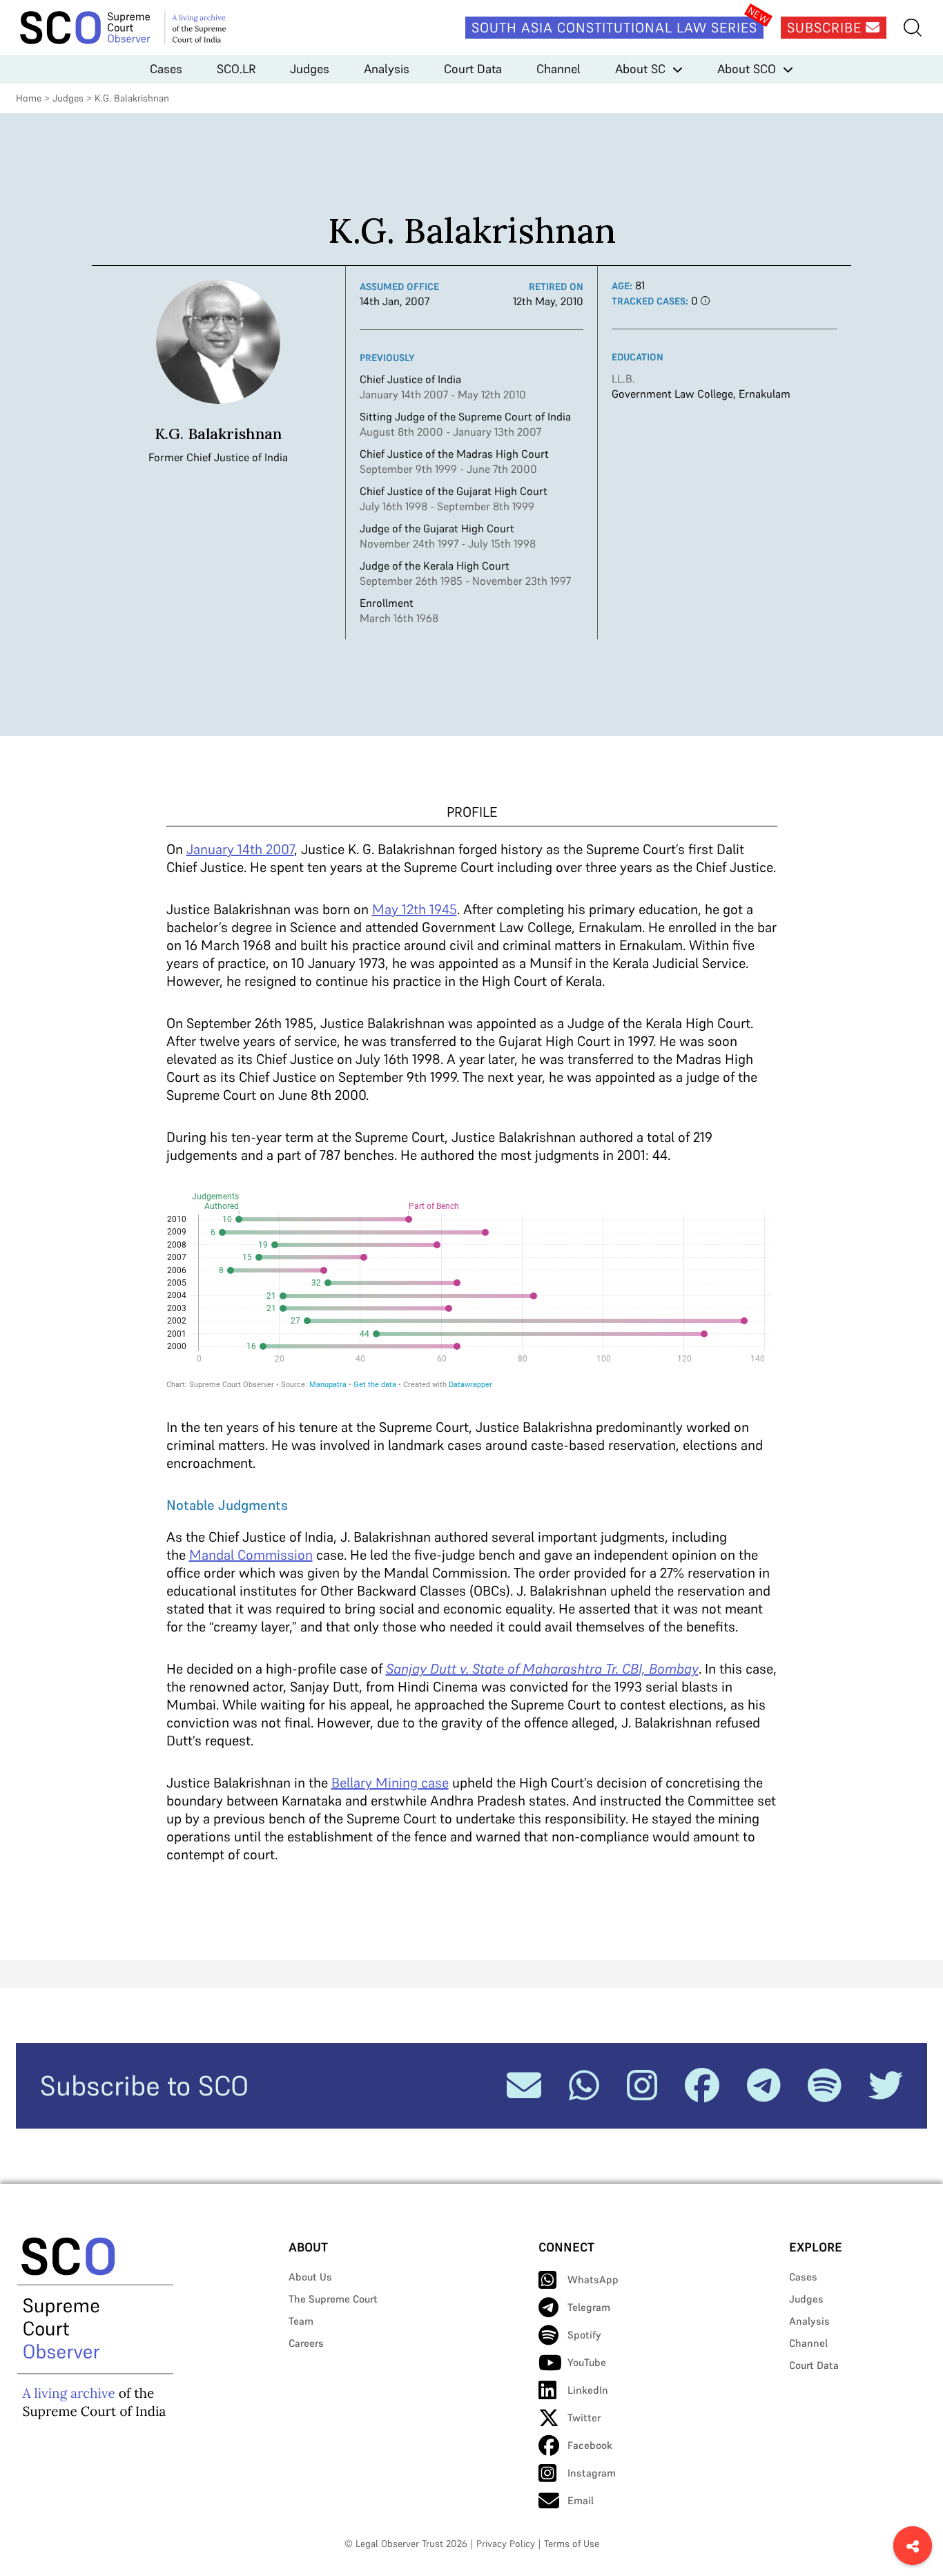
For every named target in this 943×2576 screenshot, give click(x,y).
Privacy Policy (506, 2544)
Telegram (589, 2307)
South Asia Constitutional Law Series (614, 28)
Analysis (387, 69)
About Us (310, 2277)
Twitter (584, 2418)
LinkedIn (588, 2390)
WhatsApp (593, 2279)
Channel (558, 69)
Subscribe (826, 28)
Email (581, 2500)
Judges (310, 69)
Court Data (473, 69)
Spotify (584, 2335)
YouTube (587, 2362)
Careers (306, 2343)
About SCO (747, 69)
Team (301, 2321)
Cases (166, 69)
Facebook (590, 2445)
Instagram (592, 2473)
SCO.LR (236, 69)
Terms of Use (572, 2544)
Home (29, 98)
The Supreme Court (333, 2299)
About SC (640, 69)
